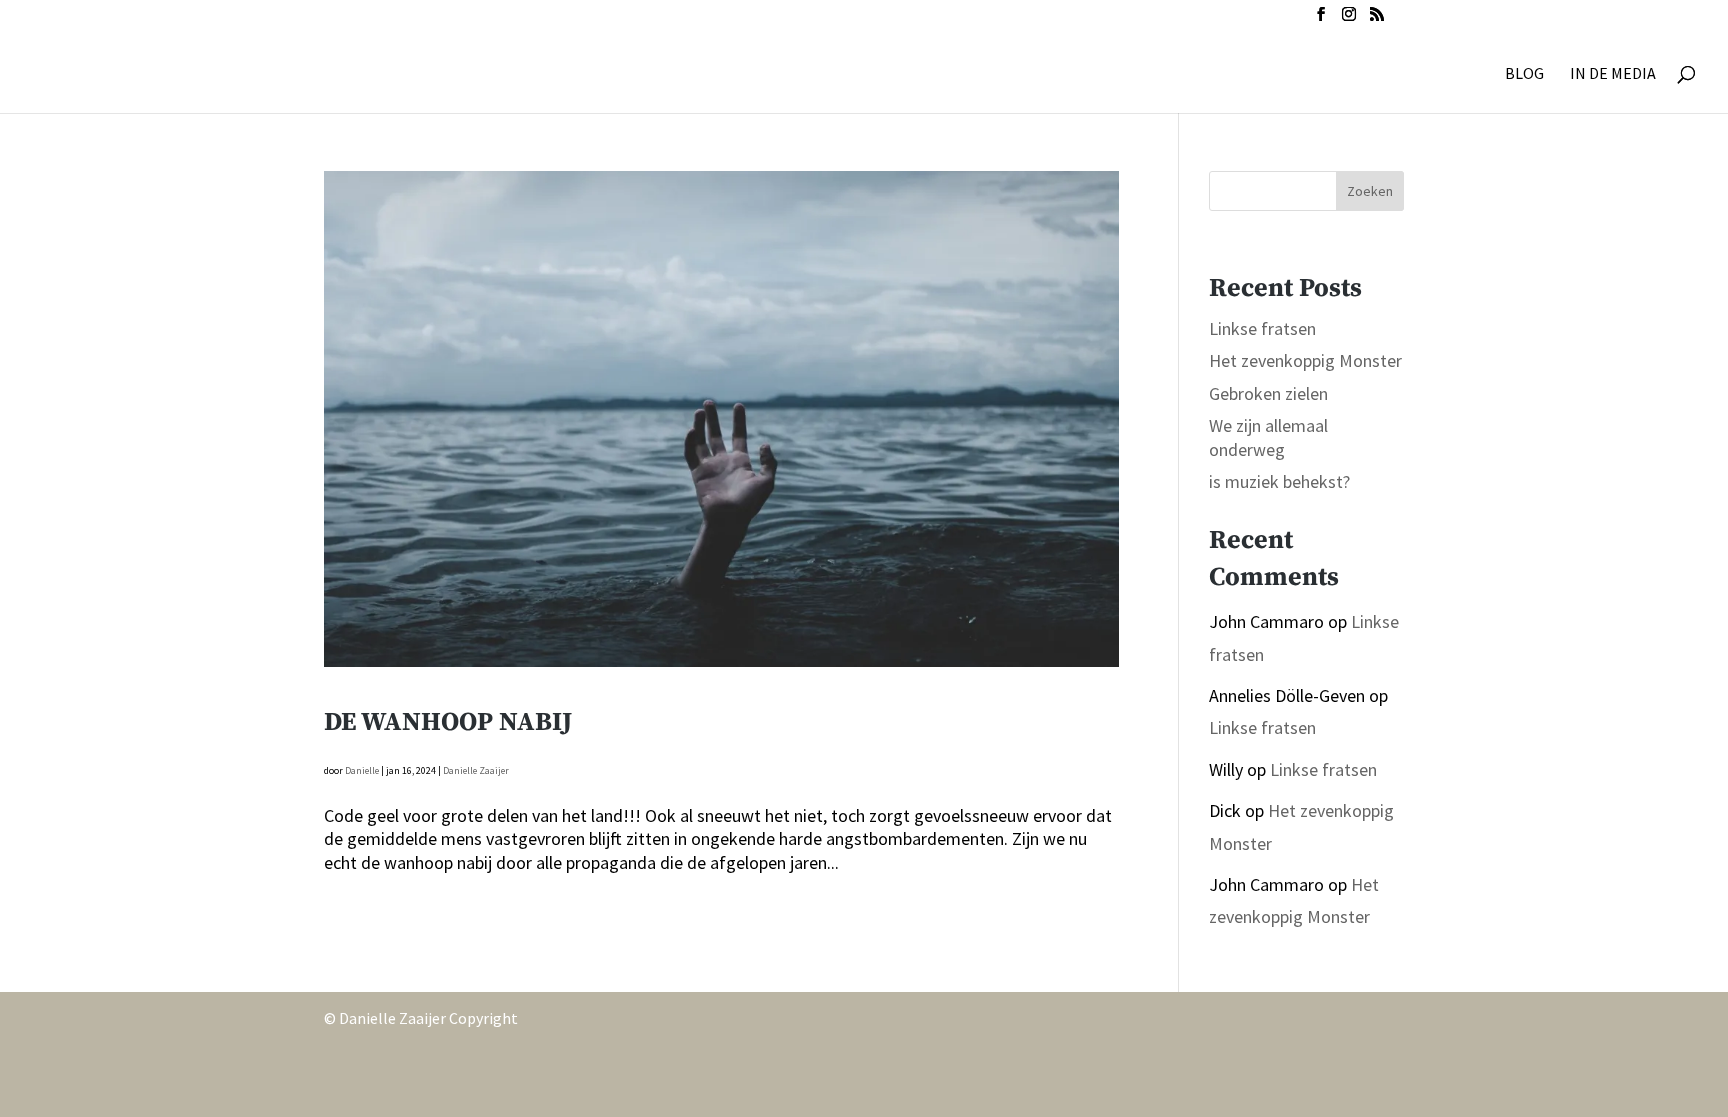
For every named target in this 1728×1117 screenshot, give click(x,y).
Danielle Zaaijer (476, 770)
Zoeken (1370, 191)
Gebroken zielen (1268, 393)
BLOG (1524, 74)
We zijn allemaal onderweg (1268, 437)
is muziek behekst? (1279, 481)
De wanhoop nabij (448, 722)
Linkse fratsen (1262, 328)
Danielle (362, 770)
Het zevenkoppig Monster (1305, 360)
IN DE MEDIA (1613, 74)
